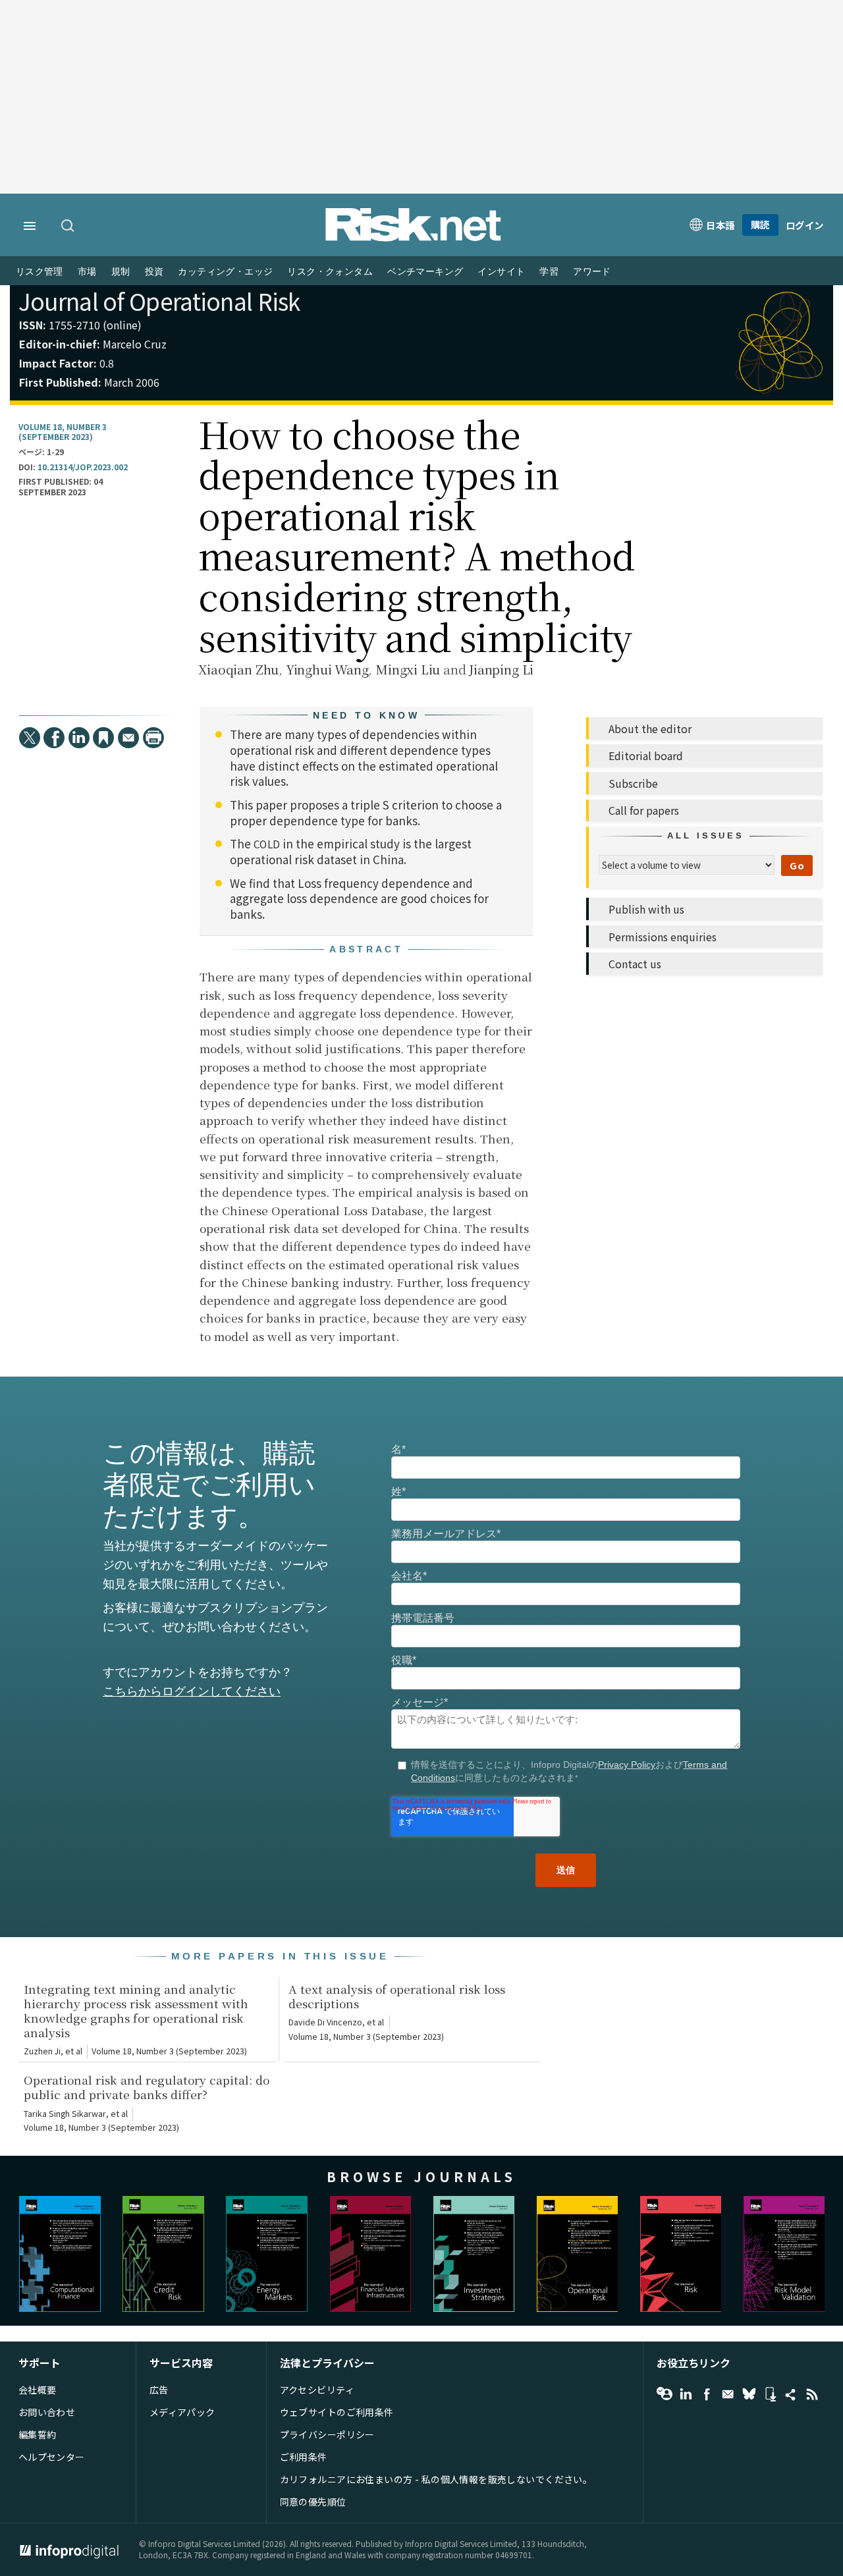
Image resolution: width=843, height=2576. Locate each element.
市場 (87, 272)
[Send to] (128, 738)
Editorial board (646, 755)
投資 (154, 272)
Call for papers (644, 810)
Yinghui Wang (327, 669)
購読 (760, 224)
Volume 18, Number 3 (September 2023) (63, 432)
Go (797, 865)
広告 (159, 2390)
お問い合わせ (47, 2412)
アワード (592, 272)
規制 (121, 272)
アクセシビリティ (317, 2390)
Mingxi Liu (408, 669)
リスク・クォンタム (330, 272)
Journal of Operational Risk (159, 301)
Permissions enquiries (663, 937)
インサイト (501, 272)
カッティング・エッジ (225, 272)
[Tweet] (30, 738)
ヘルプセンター (52, 2457)
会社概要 (38, 2390)
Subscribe (633, 783)
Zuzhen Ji (42, 2051)
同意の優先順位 (313, 2502)
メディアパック (182, 2412)
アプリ (770, 2394)
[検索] (68, 227)
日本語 (721, 225)
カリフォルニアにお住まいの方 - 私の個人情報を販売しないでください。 (436, 2479)
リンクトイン (686, 2394)
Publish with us (646, 909)
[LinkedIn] (79, 738)
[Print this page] (153, 738)
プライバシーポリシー (327, 2434)
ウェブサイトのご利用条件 (337, 2412)
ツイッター (749, 2394)
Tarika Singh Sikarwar (65, 2114)
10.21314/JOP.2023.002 (83, 467)
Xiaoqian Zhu (238, 669)
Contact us (635, 964)
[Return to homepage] (414, 238)
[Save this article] (103, 738)
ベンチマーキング (425, 272)
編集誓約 (38, 2434)
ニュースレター (728, 2394)
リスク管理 (40, 272)
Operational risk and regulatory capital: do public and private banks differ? (147, 2087)
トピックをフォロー (665, 2394)
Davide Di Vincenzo (325, 2022)
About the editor (650, 728)
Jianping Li (501, 669)
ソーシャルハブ (791, 2394)
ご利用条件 (304, 2457)
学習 (549, 272)
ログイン (805, 225)
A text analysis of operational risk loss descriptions (397, 1996)
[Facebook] (54, 738)
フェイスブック (707, 2394)
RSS (812, 2394)
